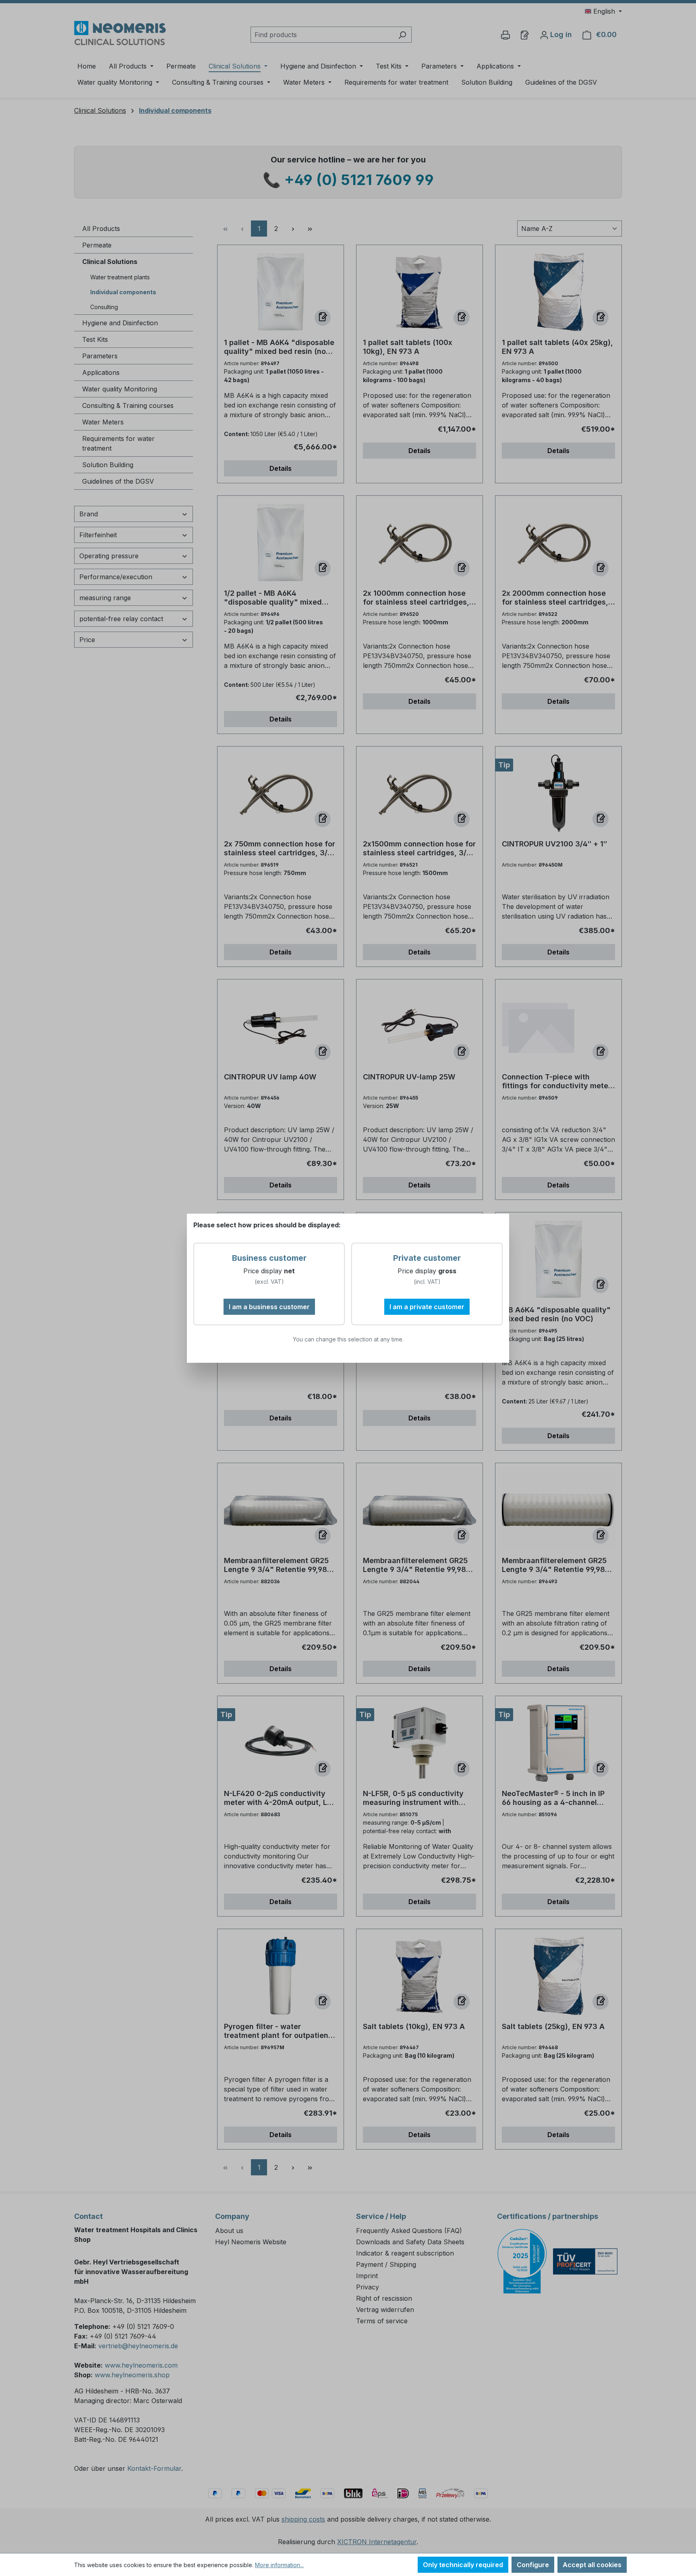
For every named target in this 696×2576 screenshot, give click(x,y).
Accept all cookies (592, 2565)
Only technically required (463, 2565)
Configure (533, 2565)
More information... (279, 2565)
